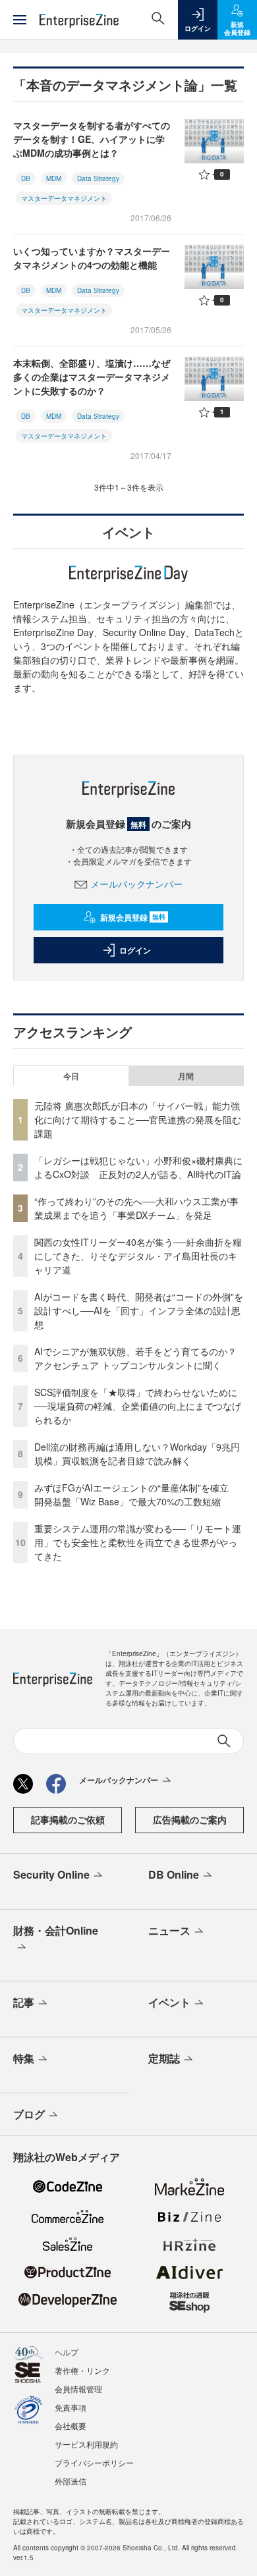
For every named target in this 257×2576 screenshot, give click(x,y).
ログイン (135, 950)
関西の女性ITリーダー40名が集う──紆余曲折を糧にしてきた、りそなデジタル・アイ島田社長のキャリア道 (138, 1256)
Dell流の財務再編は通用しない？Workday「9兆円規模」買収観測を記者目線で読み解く (137, 1454)
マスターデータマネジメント (64, 198)
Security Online (51, 1874)
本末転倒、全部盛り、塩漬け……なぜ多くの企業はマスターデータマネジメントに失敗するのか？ (92, 377)
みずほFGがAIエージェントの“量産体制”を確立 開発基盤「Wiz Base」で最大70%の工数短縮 (136, 1494)
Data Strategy (98, 178)
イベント (169, 2002)
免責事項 (71, 2407)
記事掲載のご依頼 (68, 1819)
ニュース (169, 1930)
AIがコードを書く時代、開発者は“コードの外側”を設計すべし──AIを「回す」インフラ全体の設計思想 (139, 1310)
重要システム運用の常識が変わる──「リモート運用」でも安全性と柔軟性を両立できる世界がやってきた (138, 1542)
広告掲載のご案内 (190, 1819)
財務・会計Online (56, 1930)
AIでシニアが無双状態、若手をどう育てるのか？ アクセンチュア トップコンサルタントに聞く (135, 1358)
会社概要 (71, 2426)
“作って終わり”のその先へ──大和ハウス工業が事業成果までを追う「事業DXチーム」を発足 (136, 1208)
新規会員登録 (133, 917)
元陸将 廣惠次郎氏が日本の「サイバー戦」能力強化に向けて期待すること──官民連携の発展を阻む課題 (138, 1119)
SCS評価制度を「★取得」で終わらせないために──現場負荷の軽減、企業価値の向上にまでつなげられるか (138, 1406)
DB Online (174, 1874)
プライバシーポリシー (94, 2462)
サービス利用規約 (86, 2444)
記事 (24, 2002)
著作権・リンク (82, 2370)
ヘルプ (67, 2352)
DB (26, 178)
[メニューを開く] (20, 20)
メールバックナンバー (136, 884)
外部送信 (71, 2481)
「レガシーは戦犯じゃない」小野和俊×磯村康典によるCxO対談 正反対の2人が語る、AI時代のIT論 (138, 1167)
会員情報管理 (78, 2389)
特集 (24, 2058)
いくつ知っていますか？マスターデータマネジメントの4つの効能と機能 (92, 258)
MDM (54, 178)
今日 (71, 1076)
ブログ (29, 2114)
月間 (186, 1076)
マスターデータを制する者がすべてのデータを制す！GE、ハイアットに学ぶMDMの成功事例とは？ (92, 139)
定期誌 (164, 2058)
